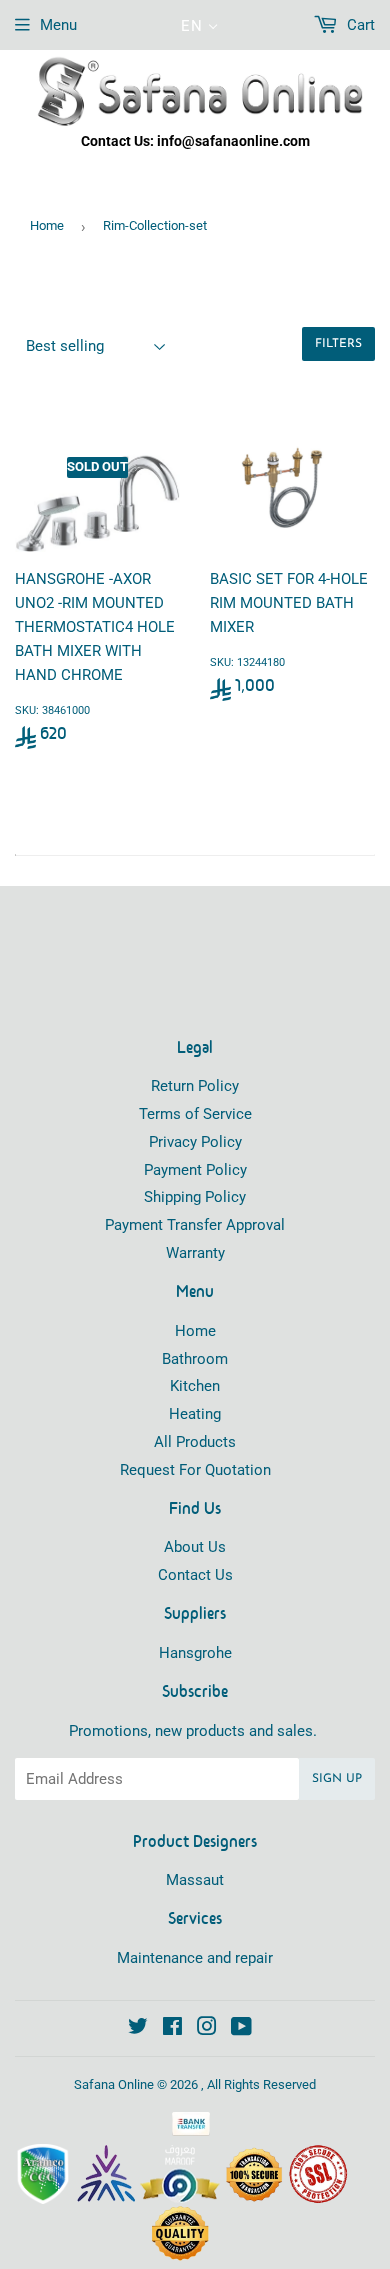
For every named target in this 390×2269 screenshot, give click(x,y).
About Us (195, 1547)
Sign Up (337, 1779)
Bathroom (195, 1359)
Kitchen (195, 1386)
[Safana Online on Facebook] (172, 2029)
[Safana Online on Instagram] (207, 2029)
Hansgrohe (195, 1653)
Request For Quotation (195, 1470)
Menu (58, 25)
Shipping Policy (195, 1197)
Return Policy (195, 1086)
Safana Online (114, 2084)
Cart (359, 25)
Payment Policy (195, 1170)
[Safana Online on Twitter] (138, 2029)
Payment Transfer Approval (195, 1225)
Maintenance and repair (195, 1958)
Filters (338, 344)
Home (47, 225)
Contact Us (195, 1575)
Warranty (195, 1253)
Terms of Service (195, 1114)
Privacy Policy (195, 1142)
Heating (195, 1414)
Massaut (195, 1880)
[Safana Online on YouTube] (241, 2029)
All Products (195, 1442)
